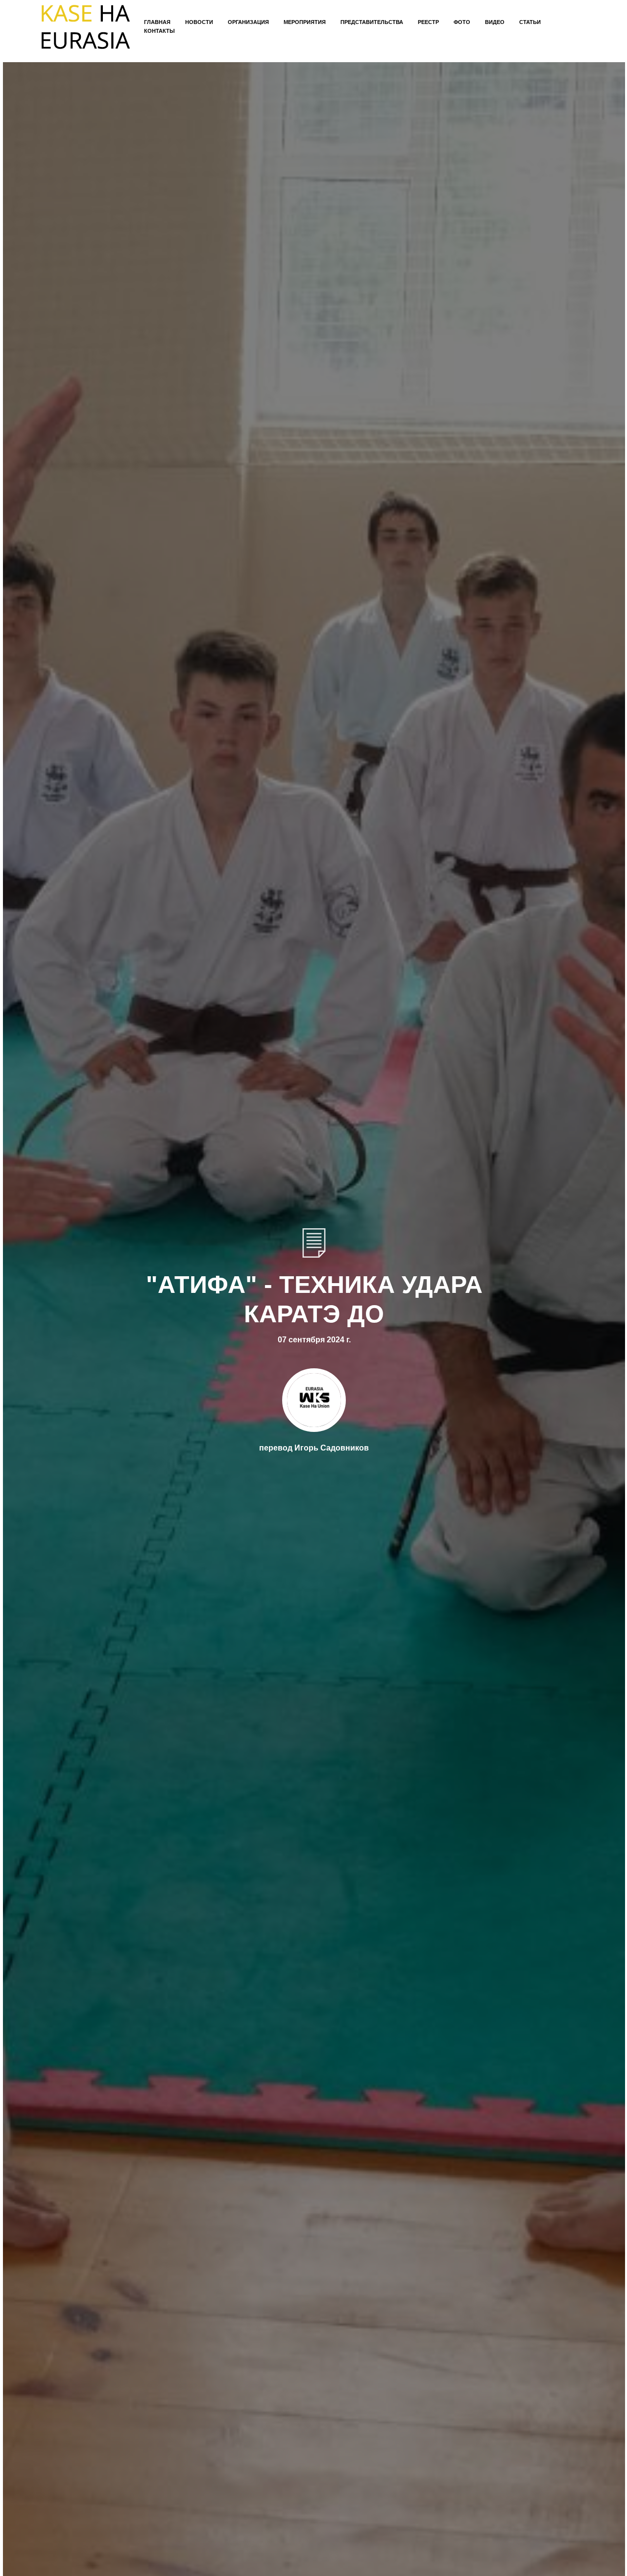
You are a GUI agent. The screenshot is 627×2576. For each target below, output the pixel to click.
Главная (157, 22)
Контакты (159, 31)
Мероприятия (305, 22)
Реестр (428, 22)
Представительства (372, 22)
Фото (462, 22)
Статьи (530, 22)
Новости (199, 22)
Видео (495, 22)
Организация (248, 22)
